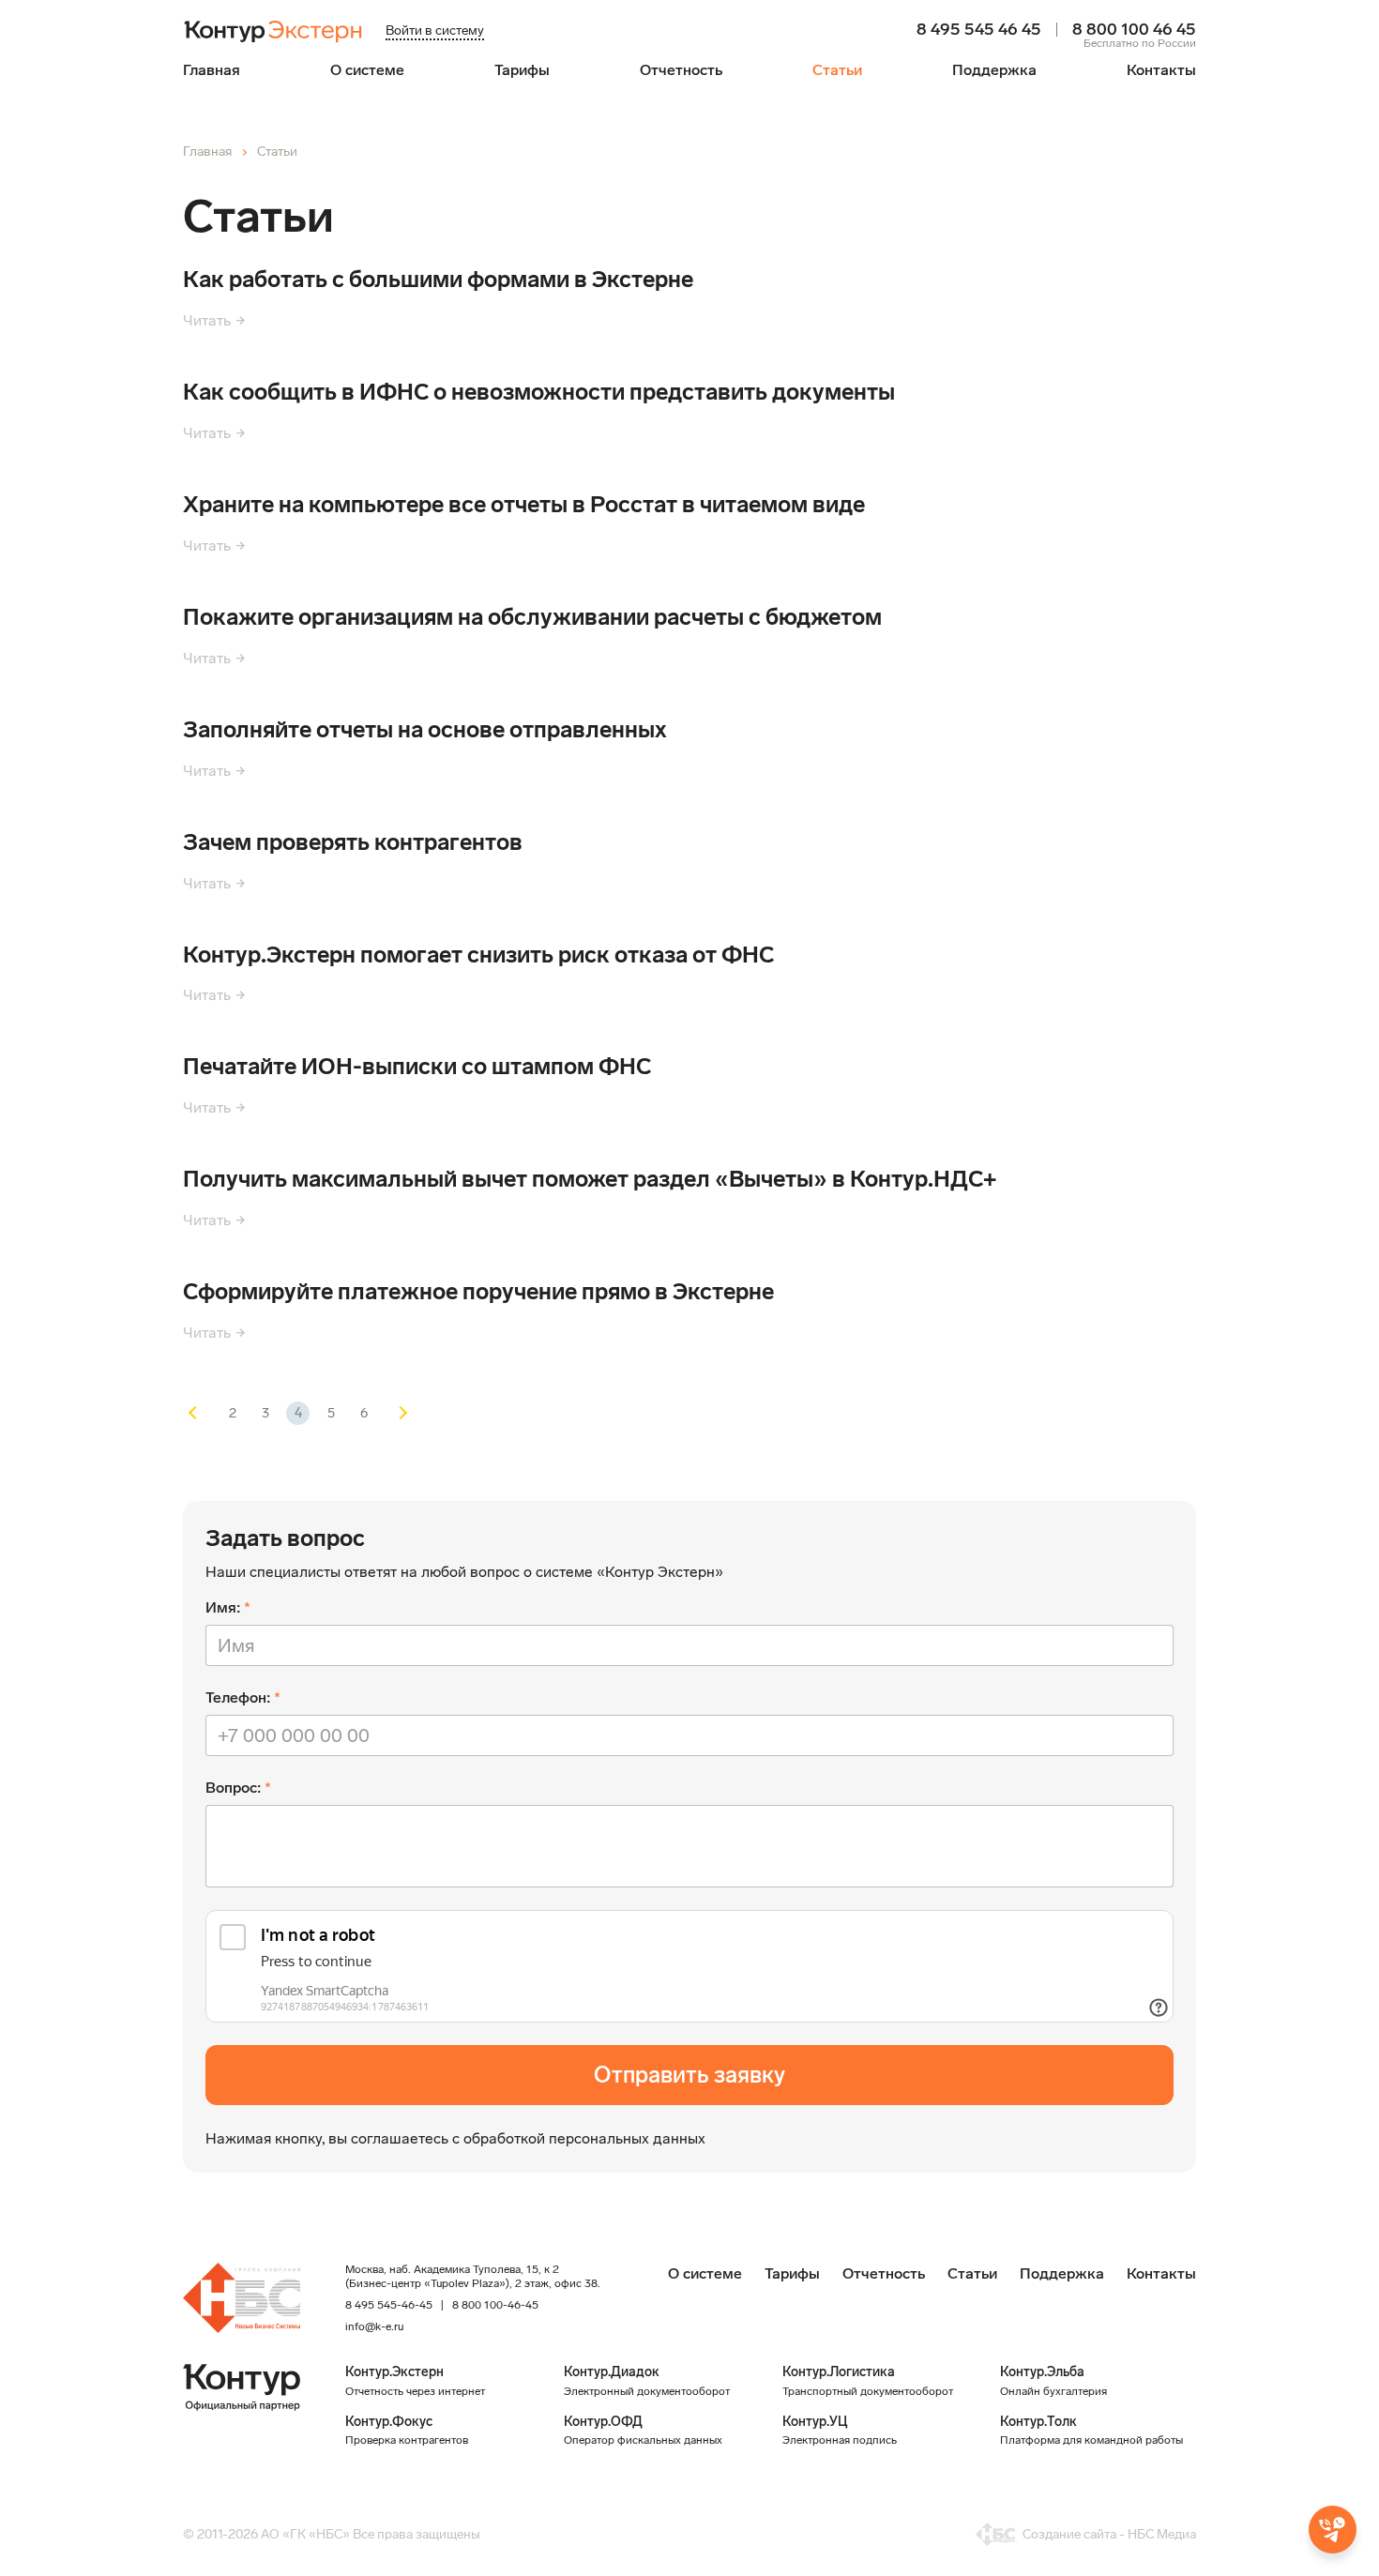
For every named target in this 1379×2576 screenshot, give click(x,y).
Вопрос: (233, 1788)
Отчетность (681, 70)
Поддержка (994, 70)
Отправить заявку (689, 2075)
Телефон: (238, 1697)
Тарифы (522, 70)
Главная (212, 70)
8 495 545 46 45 (979, 30)
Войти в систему (435, 30)
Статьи (837, 70)
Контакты (1161, 70)
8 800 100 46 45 (1134, 30)
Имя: (223, 1607)
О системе (367, 70)
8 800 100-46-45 (495, 2305)
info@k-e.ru (374, 2326)
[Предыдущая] (199, 1413)
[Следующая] (396, 1413)
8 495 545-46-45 (389, 2305)
